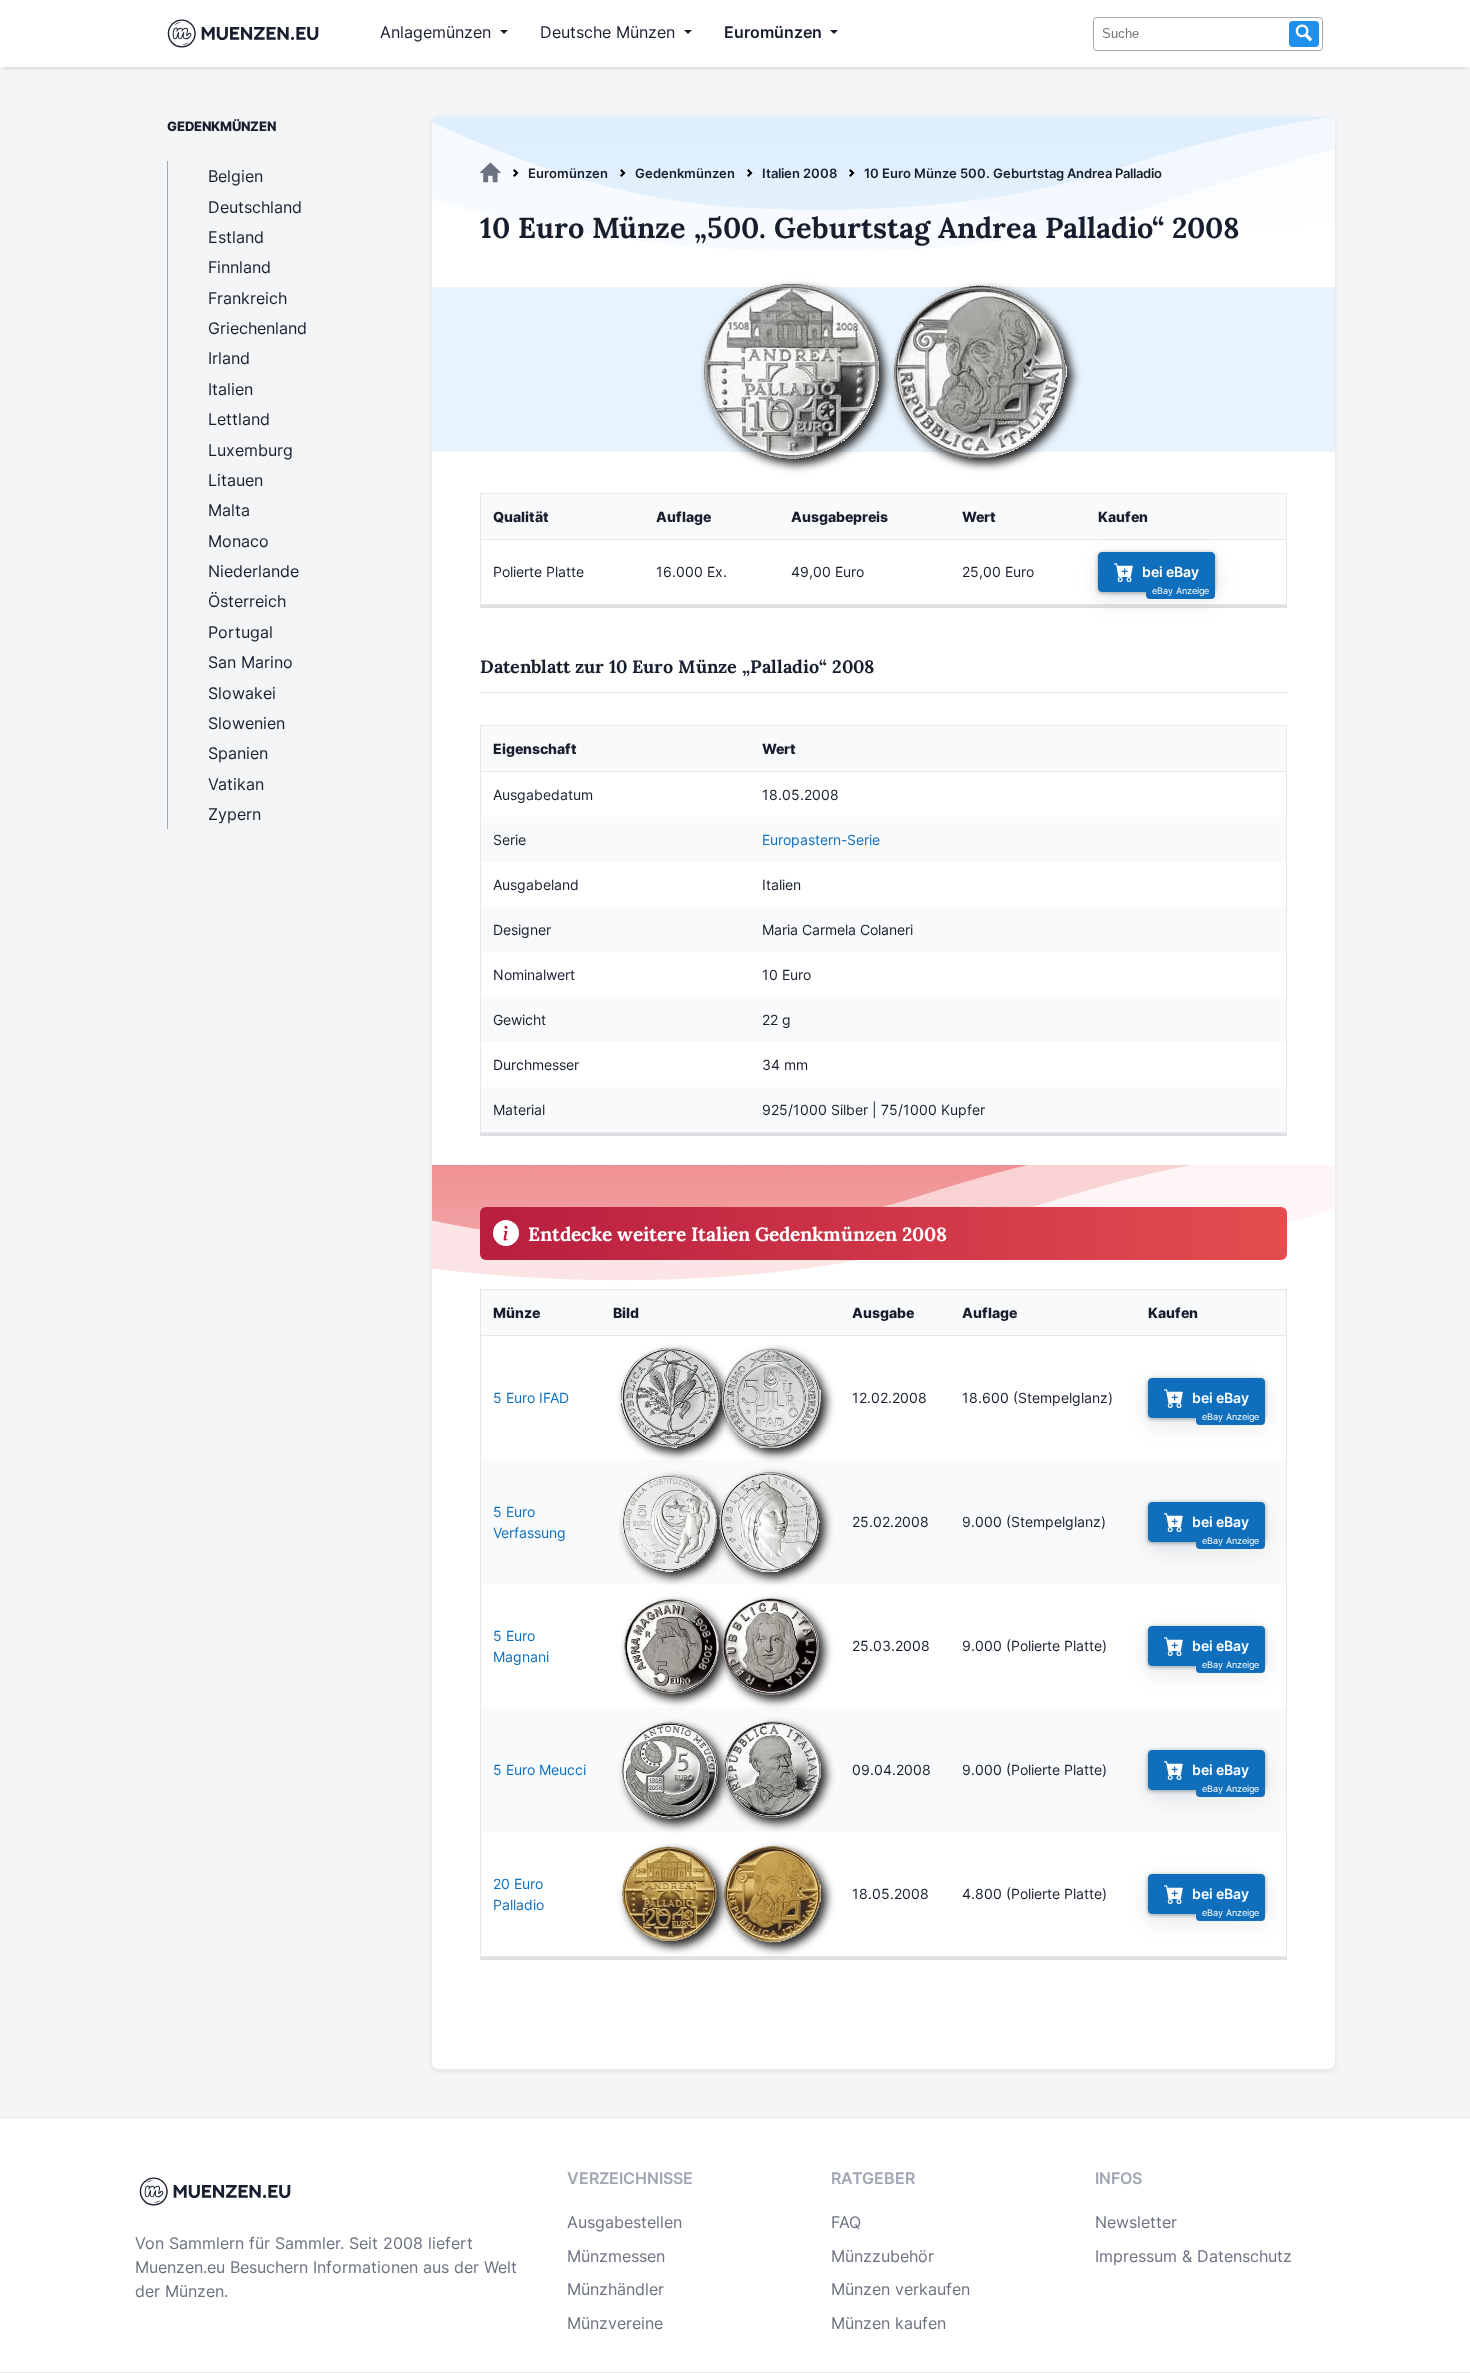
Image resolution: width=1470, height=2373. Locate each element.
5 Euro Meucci (539, 1769)
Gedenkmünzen (685, 173)
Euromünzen (568, 173)
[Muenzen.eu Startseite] (247, 33)
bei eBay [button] (1170, 571)
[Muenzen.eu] (490, 173)
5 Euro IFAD (531, 1397)
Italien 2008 (799, 173)
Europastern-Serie (821, 839)
